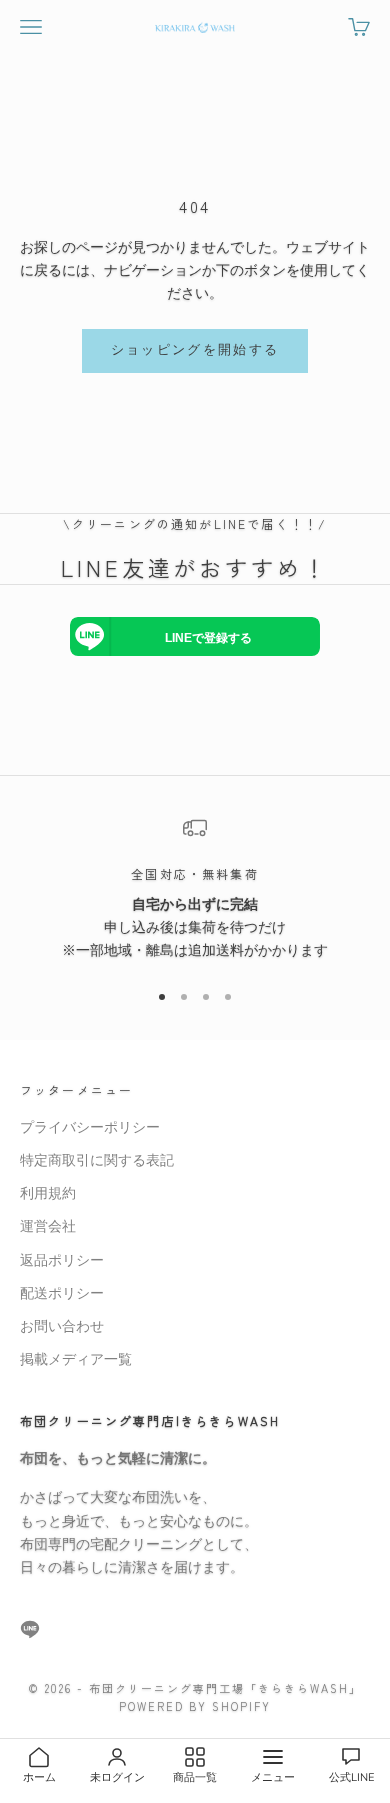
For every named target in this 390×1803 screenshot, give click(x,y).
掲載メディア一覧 (76, 1359)
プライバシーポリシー (90, 1127)
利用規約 (48, 1193)
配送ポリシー (62, 1293)
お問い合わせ (62, 1326)
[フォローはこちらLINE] (30, 1629)
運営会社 (48, 1226)
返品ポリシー (62, 1260)
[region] (195, 889)
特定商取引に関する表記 (97, 1160)
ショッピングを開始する (195, 350)
